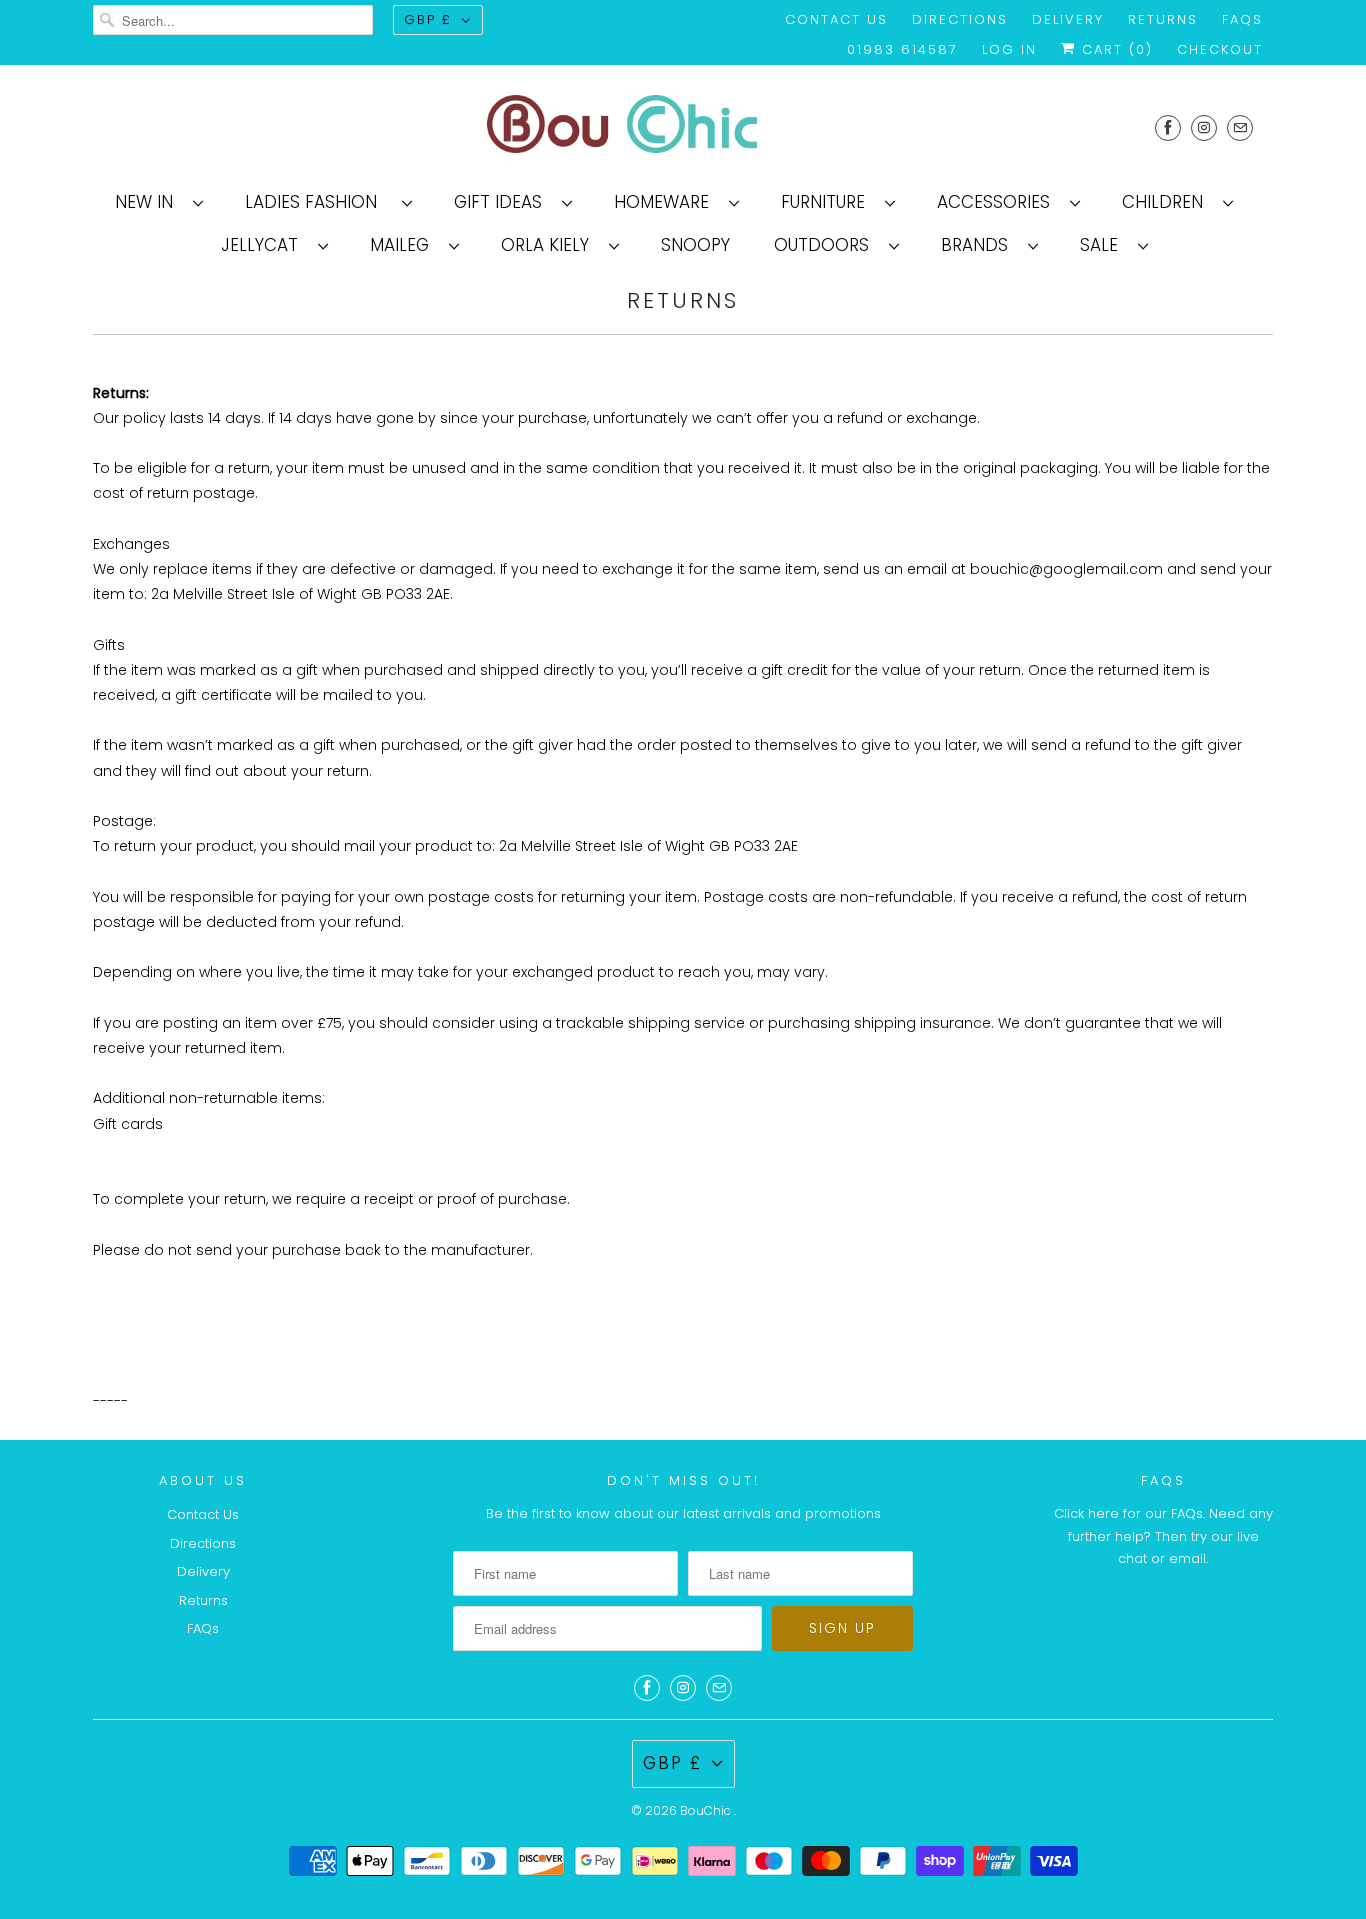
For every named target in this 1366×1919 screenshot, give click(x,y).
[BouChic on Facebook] (1168, 127)
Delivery (1068, 19)
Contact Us (836, 19)
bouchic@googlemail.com (1066, 569)
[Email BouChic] (1240, 127)
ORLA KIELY (550, 245)
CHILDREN (1167, 202)
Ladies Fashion (318, 202)
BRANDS (979, 245)
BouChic (707, 1810)
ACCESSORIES (998, 202)
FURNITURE (828, 202)
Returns (1163, 19)
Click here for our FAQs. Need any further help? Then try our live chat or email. (1163, 1535)
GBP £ (428, 19)
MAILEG (404, 245)
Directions (960, 19)
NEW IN (149, 202)
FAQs (1242, 19)
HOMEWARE (666, 202)
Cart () (1114, 49)
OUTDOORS (826, 245)
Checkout (1220, 49)
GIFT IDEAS (503, 202)
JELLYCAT (264, 245)
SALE (1104, 245)
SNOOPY (695, 245)
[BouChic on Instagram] (1204, 127)
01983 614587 (902, 49)
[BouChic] (683, 127)
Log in (1009, 49)
